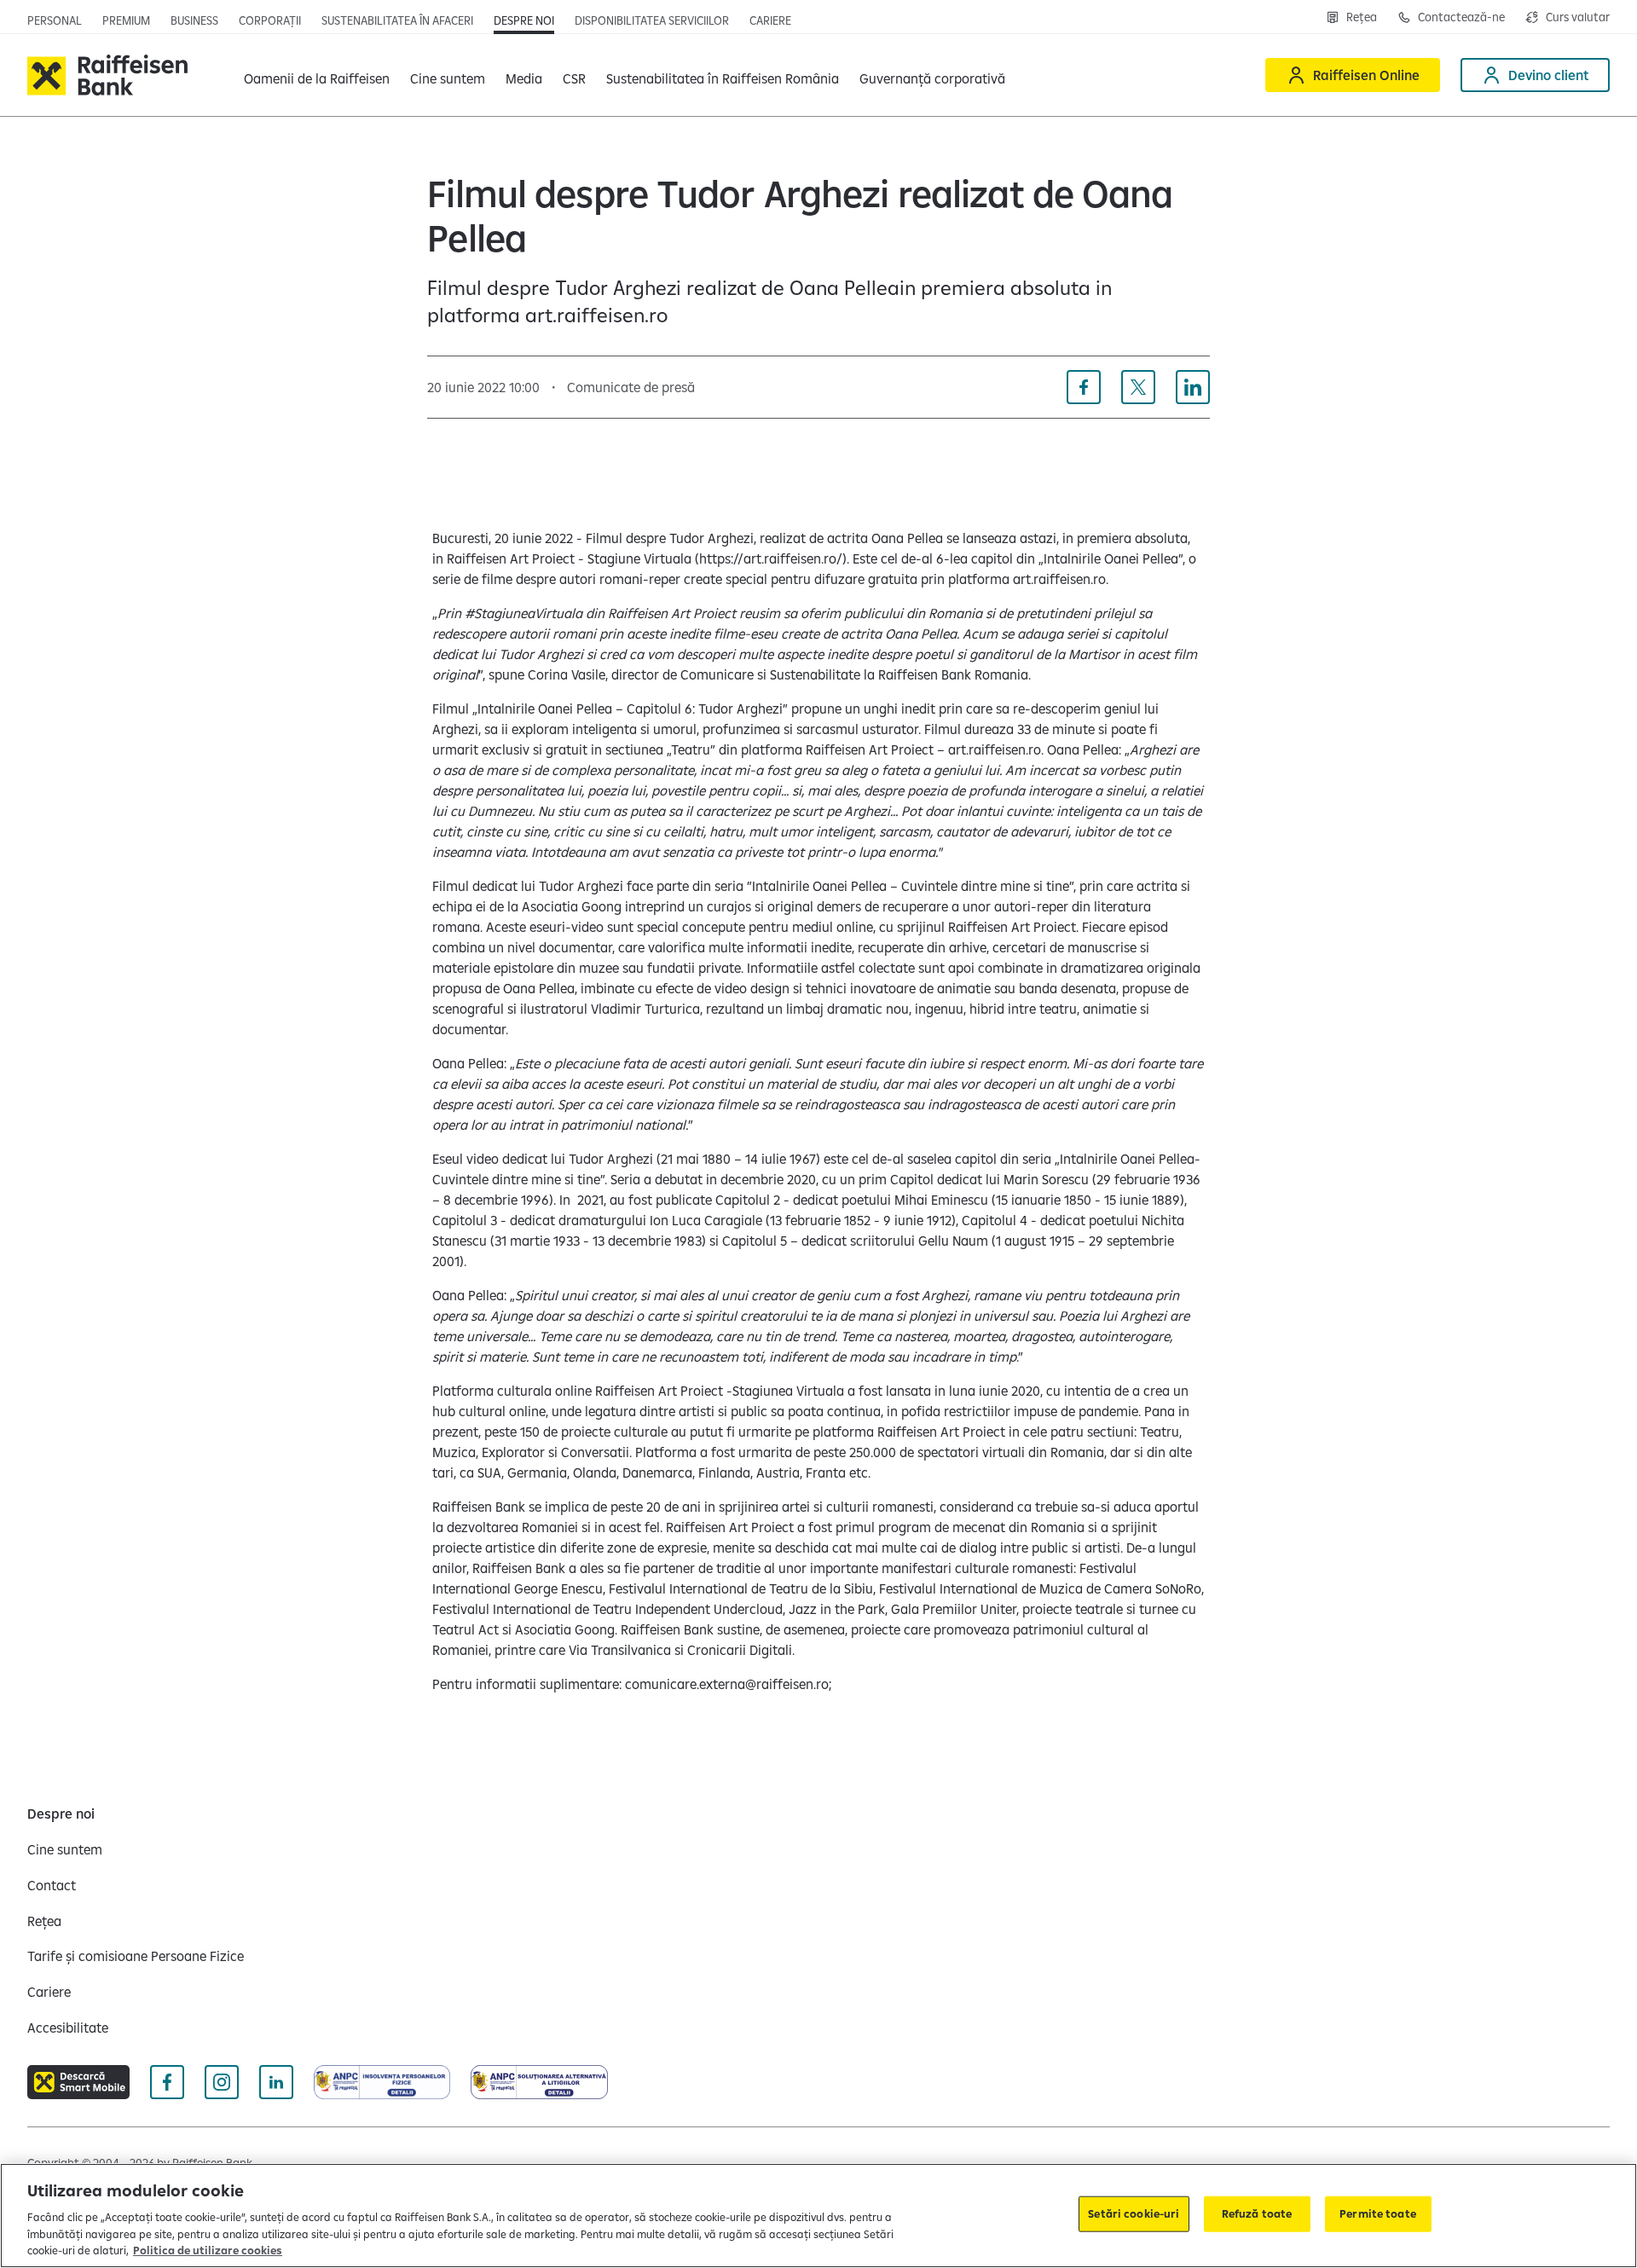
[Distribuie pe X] (1138, 387)
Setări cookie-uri (1134, 2213)
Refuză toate (1257, 2213)
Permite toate (1378, 2213)
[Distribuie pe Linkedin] (1193, 387)
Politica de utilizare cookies (208, 2250)
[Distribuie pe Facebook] (1084, 387)
